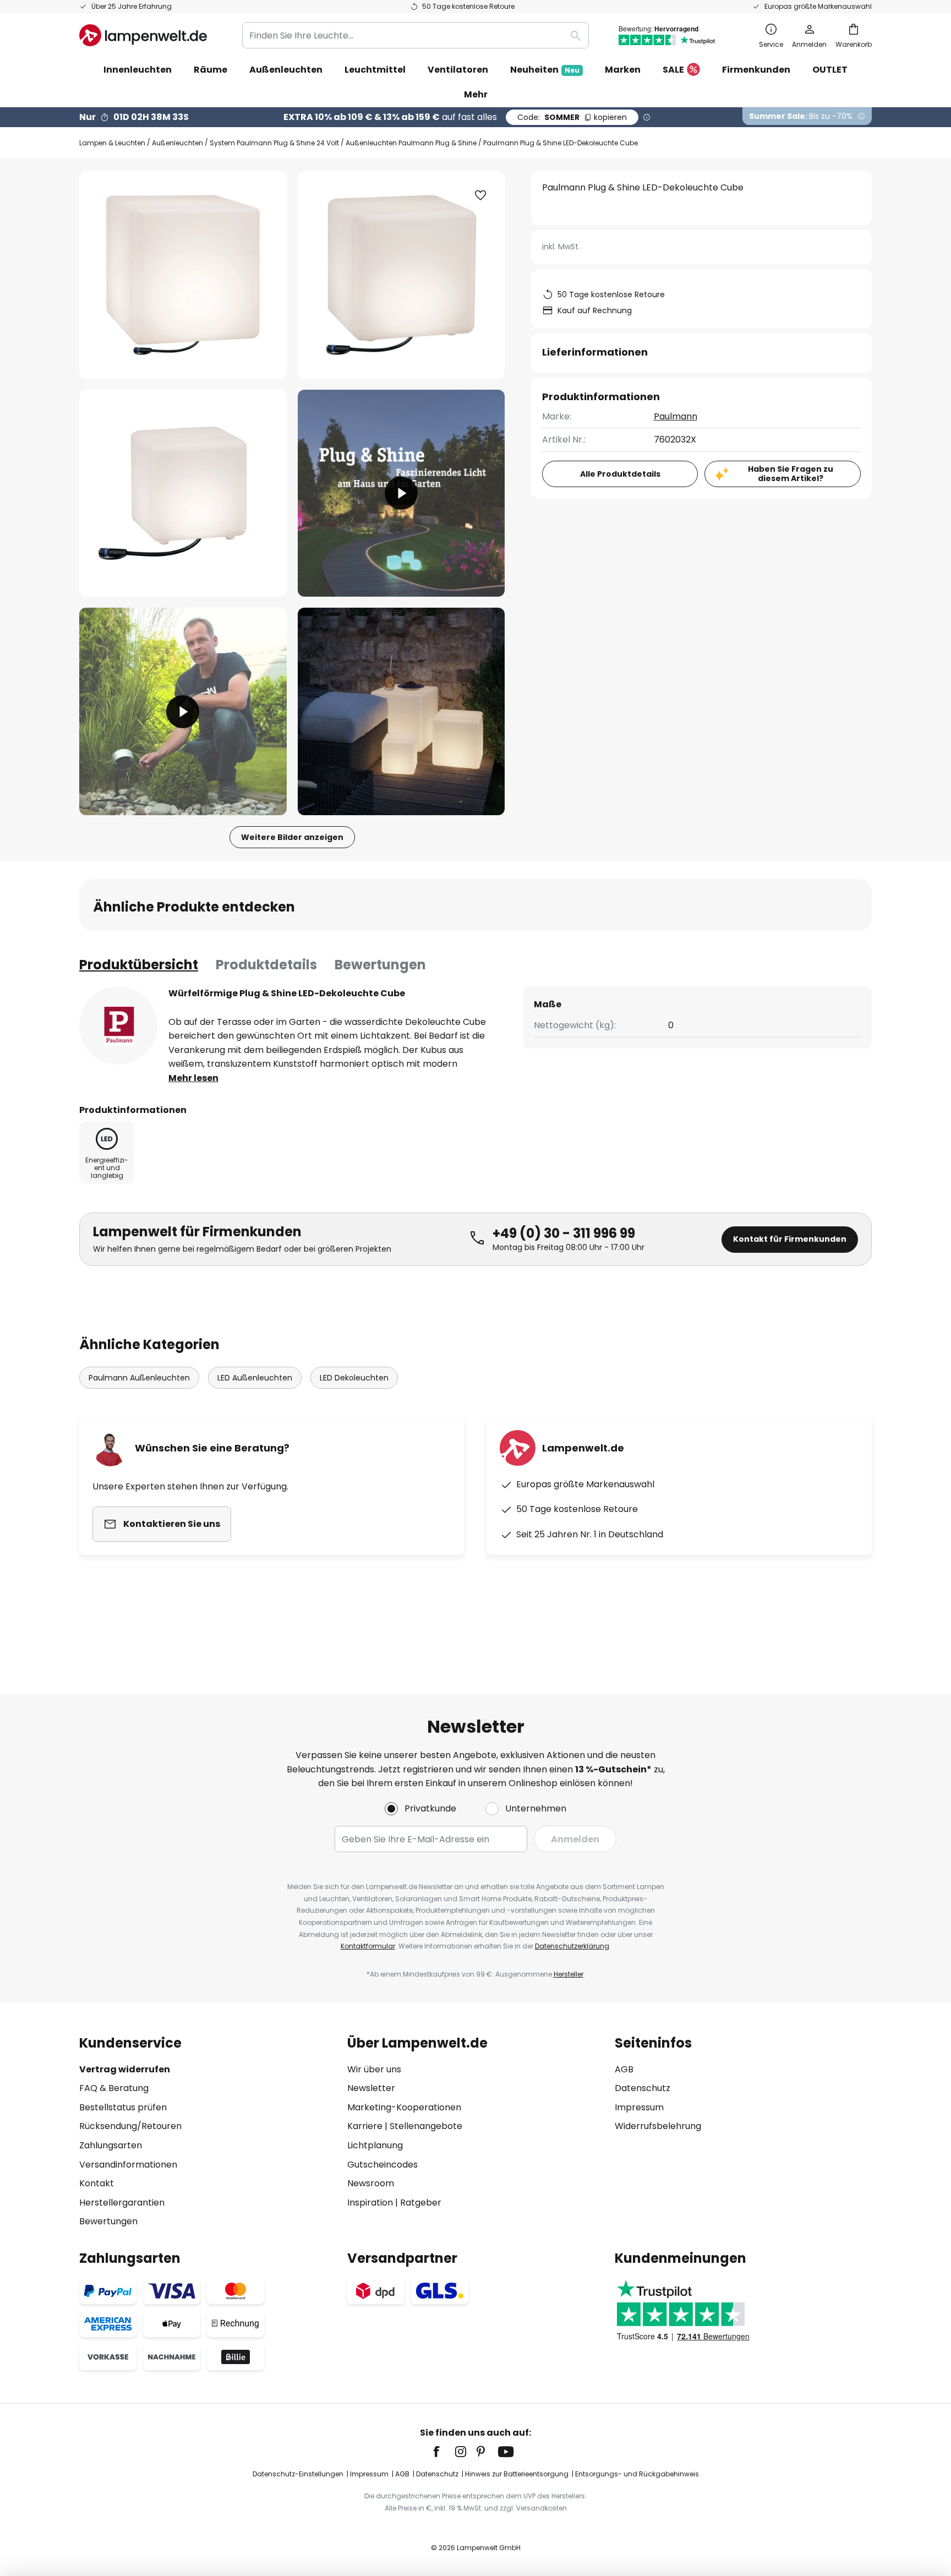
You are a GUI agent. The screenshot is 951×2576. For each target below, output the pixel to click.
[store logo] (143, 35)
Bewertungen (380, 965)
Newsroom (371, 2183)
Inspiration (370, 2203)
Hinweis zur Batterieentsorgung (517, 2474)
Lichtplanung (375, 2145)
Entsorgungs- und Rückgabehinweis (637, 2474)
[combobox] (416, 35)
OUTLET (830, 70)
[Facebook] (444, 2452)
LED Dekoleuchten (354, 1378)
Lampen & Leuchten (112, 143)
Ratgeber (421, 2203)
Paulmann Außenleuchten (139, 1378)
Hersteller (569, 1974)
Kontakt (97, 2183)
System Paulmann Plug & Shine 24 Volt (274, 143)
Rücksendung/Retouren (130, 2126)
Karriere (365, 2126)
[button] (183, 493)
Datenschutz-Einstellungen (298, 2474)
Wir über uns (374, 2069)
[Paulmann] (118, 1025)
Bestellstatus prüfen (123, 2107)
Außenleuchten (177, 143)
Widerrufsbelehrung (658, 2126)
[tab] (139, 965)
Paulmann (676, 416)
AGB (624, 2069)
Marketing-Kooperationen (404, 2107)
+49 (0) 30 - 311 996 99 (564, 1233)
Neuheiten (545, 70)
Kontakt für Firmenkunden (790, 1239)
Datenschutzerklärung (572, 1946)
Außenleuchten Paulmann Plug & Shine (411, 143)
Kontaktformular (368, 1946)
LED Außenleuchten (255, 1378)
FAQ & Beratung (114, 2088)
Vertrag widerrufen (125, 2069)
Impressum (639, 2107)
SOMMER (572, 117)
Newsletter (371, 2088)
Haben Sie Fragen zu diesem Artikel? (791, 474)
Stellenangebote (426, 2126)
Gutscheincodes (382, 2165)
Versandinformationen (128, 2165)
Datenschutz (643, 2088)
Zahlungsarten (111, 2145)
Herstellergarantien (122, 2203)
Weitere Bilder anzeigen (292, 837)
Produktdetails (266, 965)
